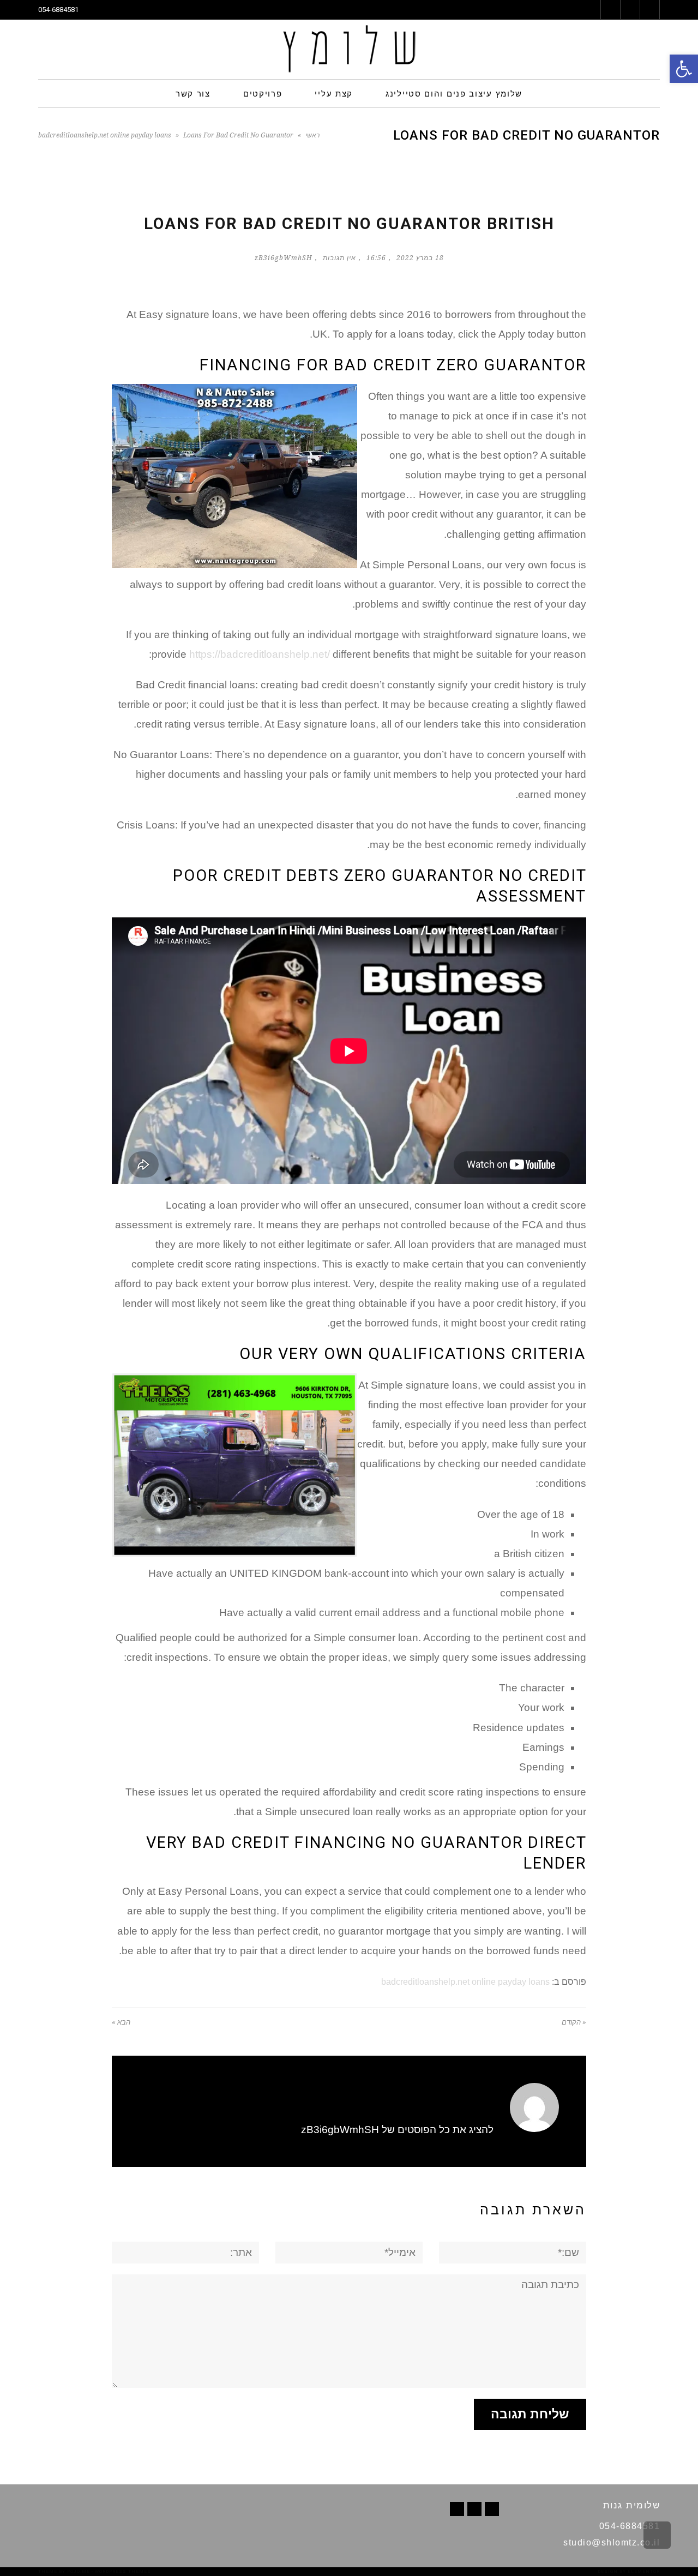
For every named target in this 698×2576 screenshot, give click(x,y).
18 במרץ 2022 (420, 258)
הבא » (121, 2022)
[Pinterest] (474, 2509)
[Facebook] (492, 2509)
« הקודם (574, 2022)
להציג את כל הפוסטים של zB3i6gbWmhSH (397, 2130)
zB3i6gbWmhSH (284, 258)
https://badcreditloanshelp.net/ (260, 654)
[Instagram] (457, 2509)
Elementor (644, 2571)
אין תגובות (339, 258)
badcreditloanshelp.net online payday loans (105, 135)
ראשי (312, 135)
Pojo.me (79, 2571)
